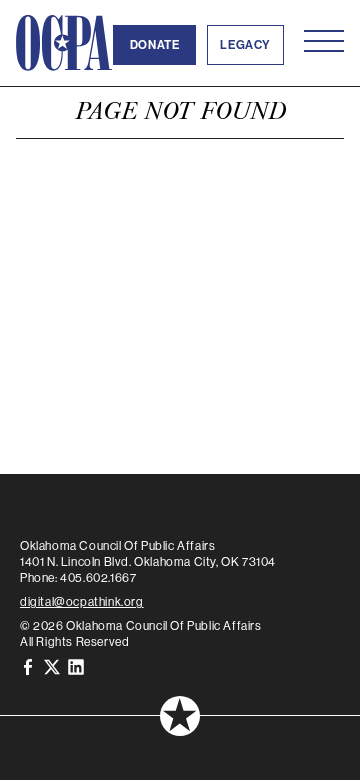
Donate (155, 45)
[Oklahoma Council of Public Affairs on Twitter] (52, 665)
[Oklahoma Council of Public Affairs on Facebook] (28, 665)
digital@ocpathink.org (82, 601)
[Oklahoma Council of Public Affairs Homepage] (64, 43)
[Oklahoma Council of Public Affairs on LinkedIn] (76, 665)
